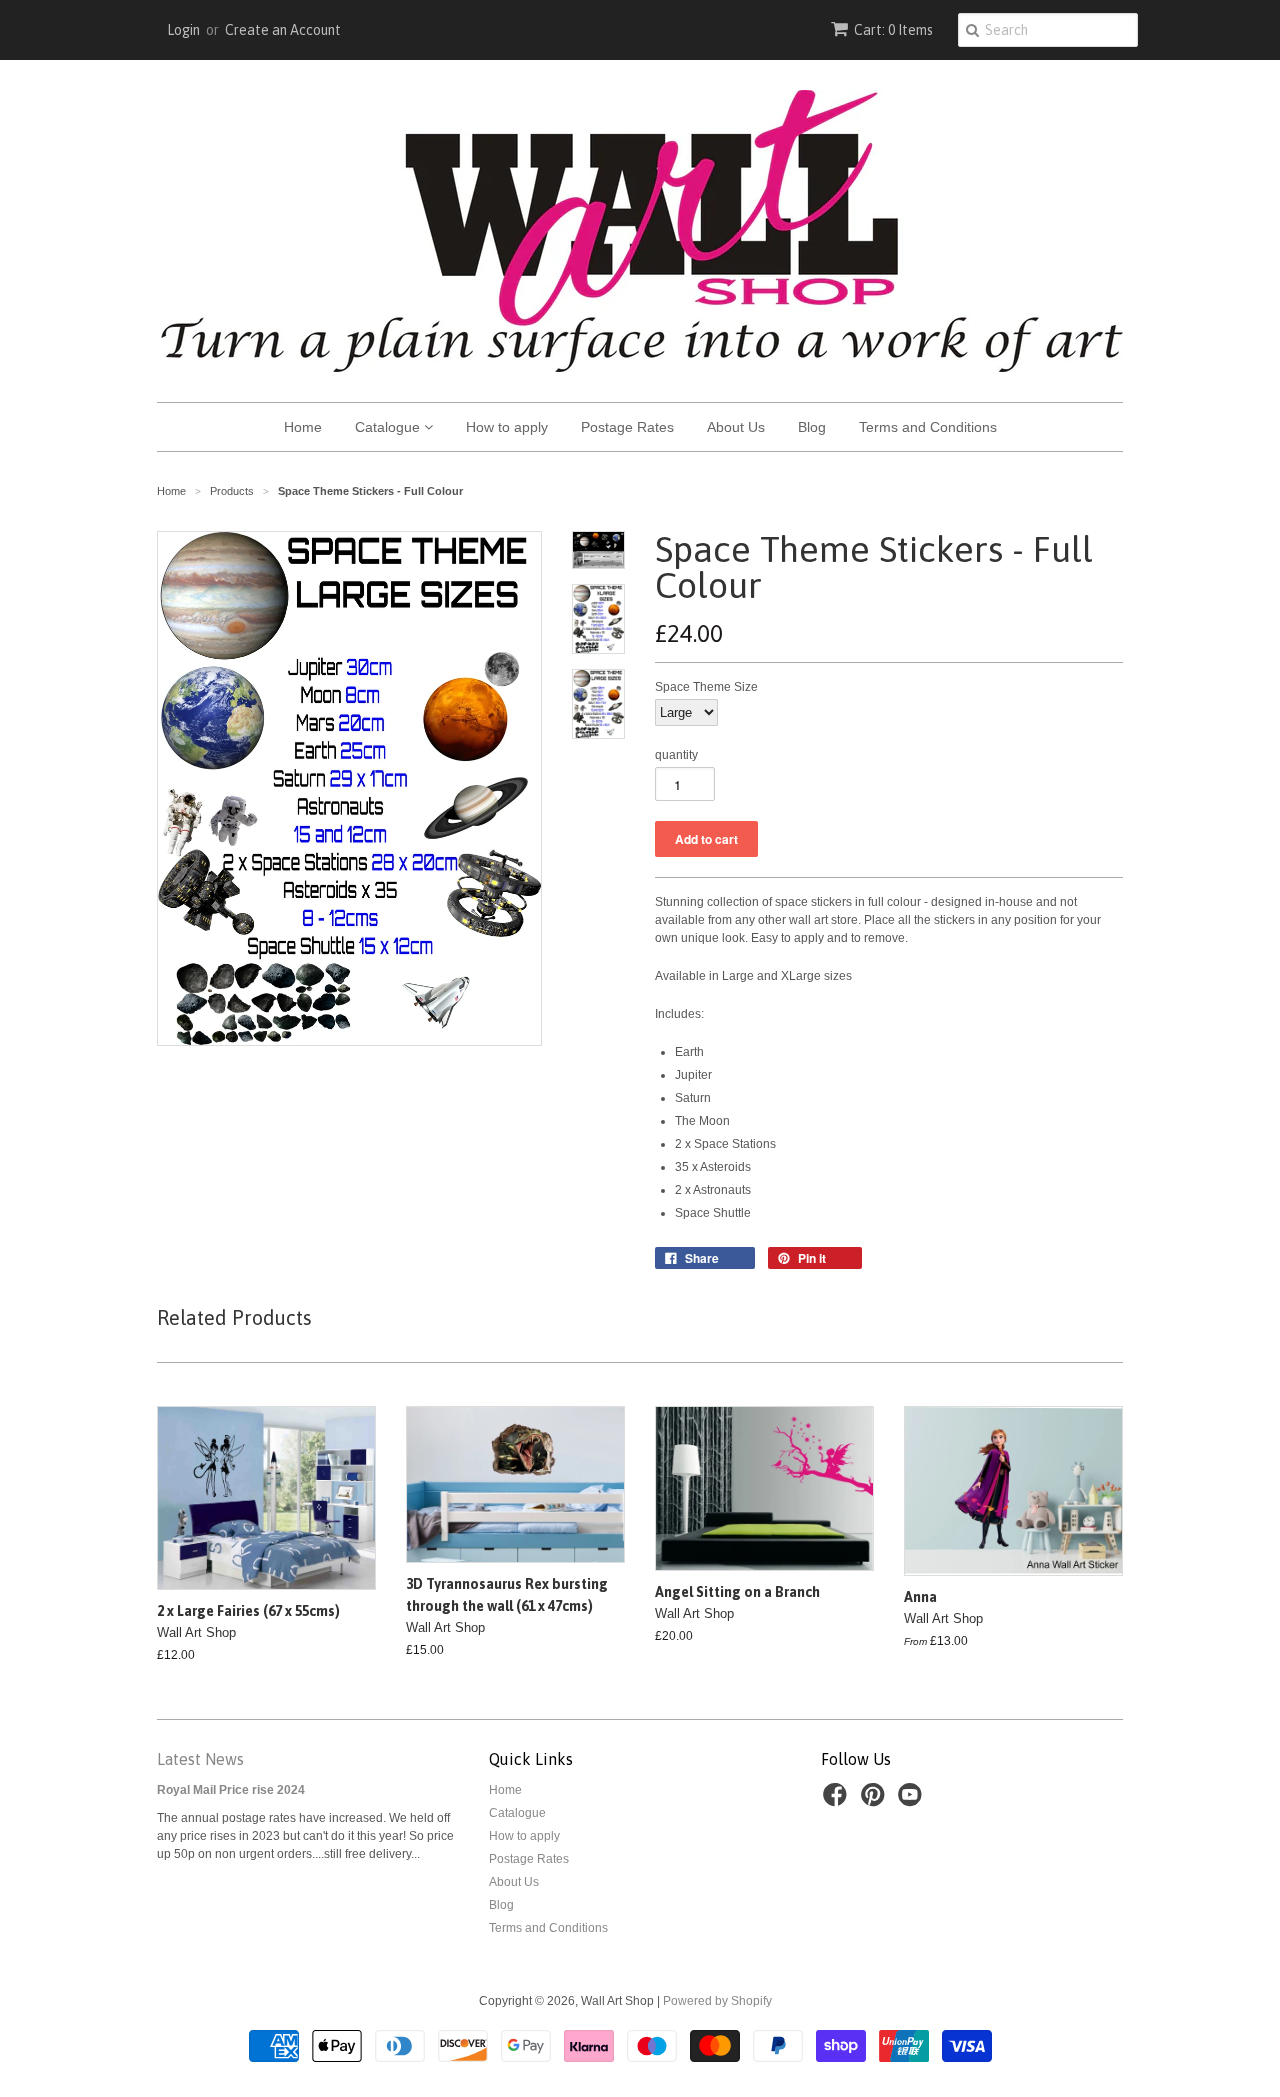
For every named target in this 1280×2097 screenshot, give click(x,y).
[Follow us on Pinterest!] (876, 1801)
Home (303, 427)
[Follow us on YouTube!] (913, 1801)
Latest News (200, 1759)
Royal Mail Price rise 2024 (231, 1790)
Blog (812, 427)
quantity (676, 755)
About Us (736, 427)
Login (183, 30)
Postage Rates (627, 427)
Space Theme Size (706, 687)
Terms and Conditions (928, 427)
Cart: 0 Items (893, 30)
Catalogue (389, 427)
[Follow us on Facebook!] (838, 1801)
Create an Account (283, 30)
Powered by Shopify (717, 2001)
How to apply (507, 427)
